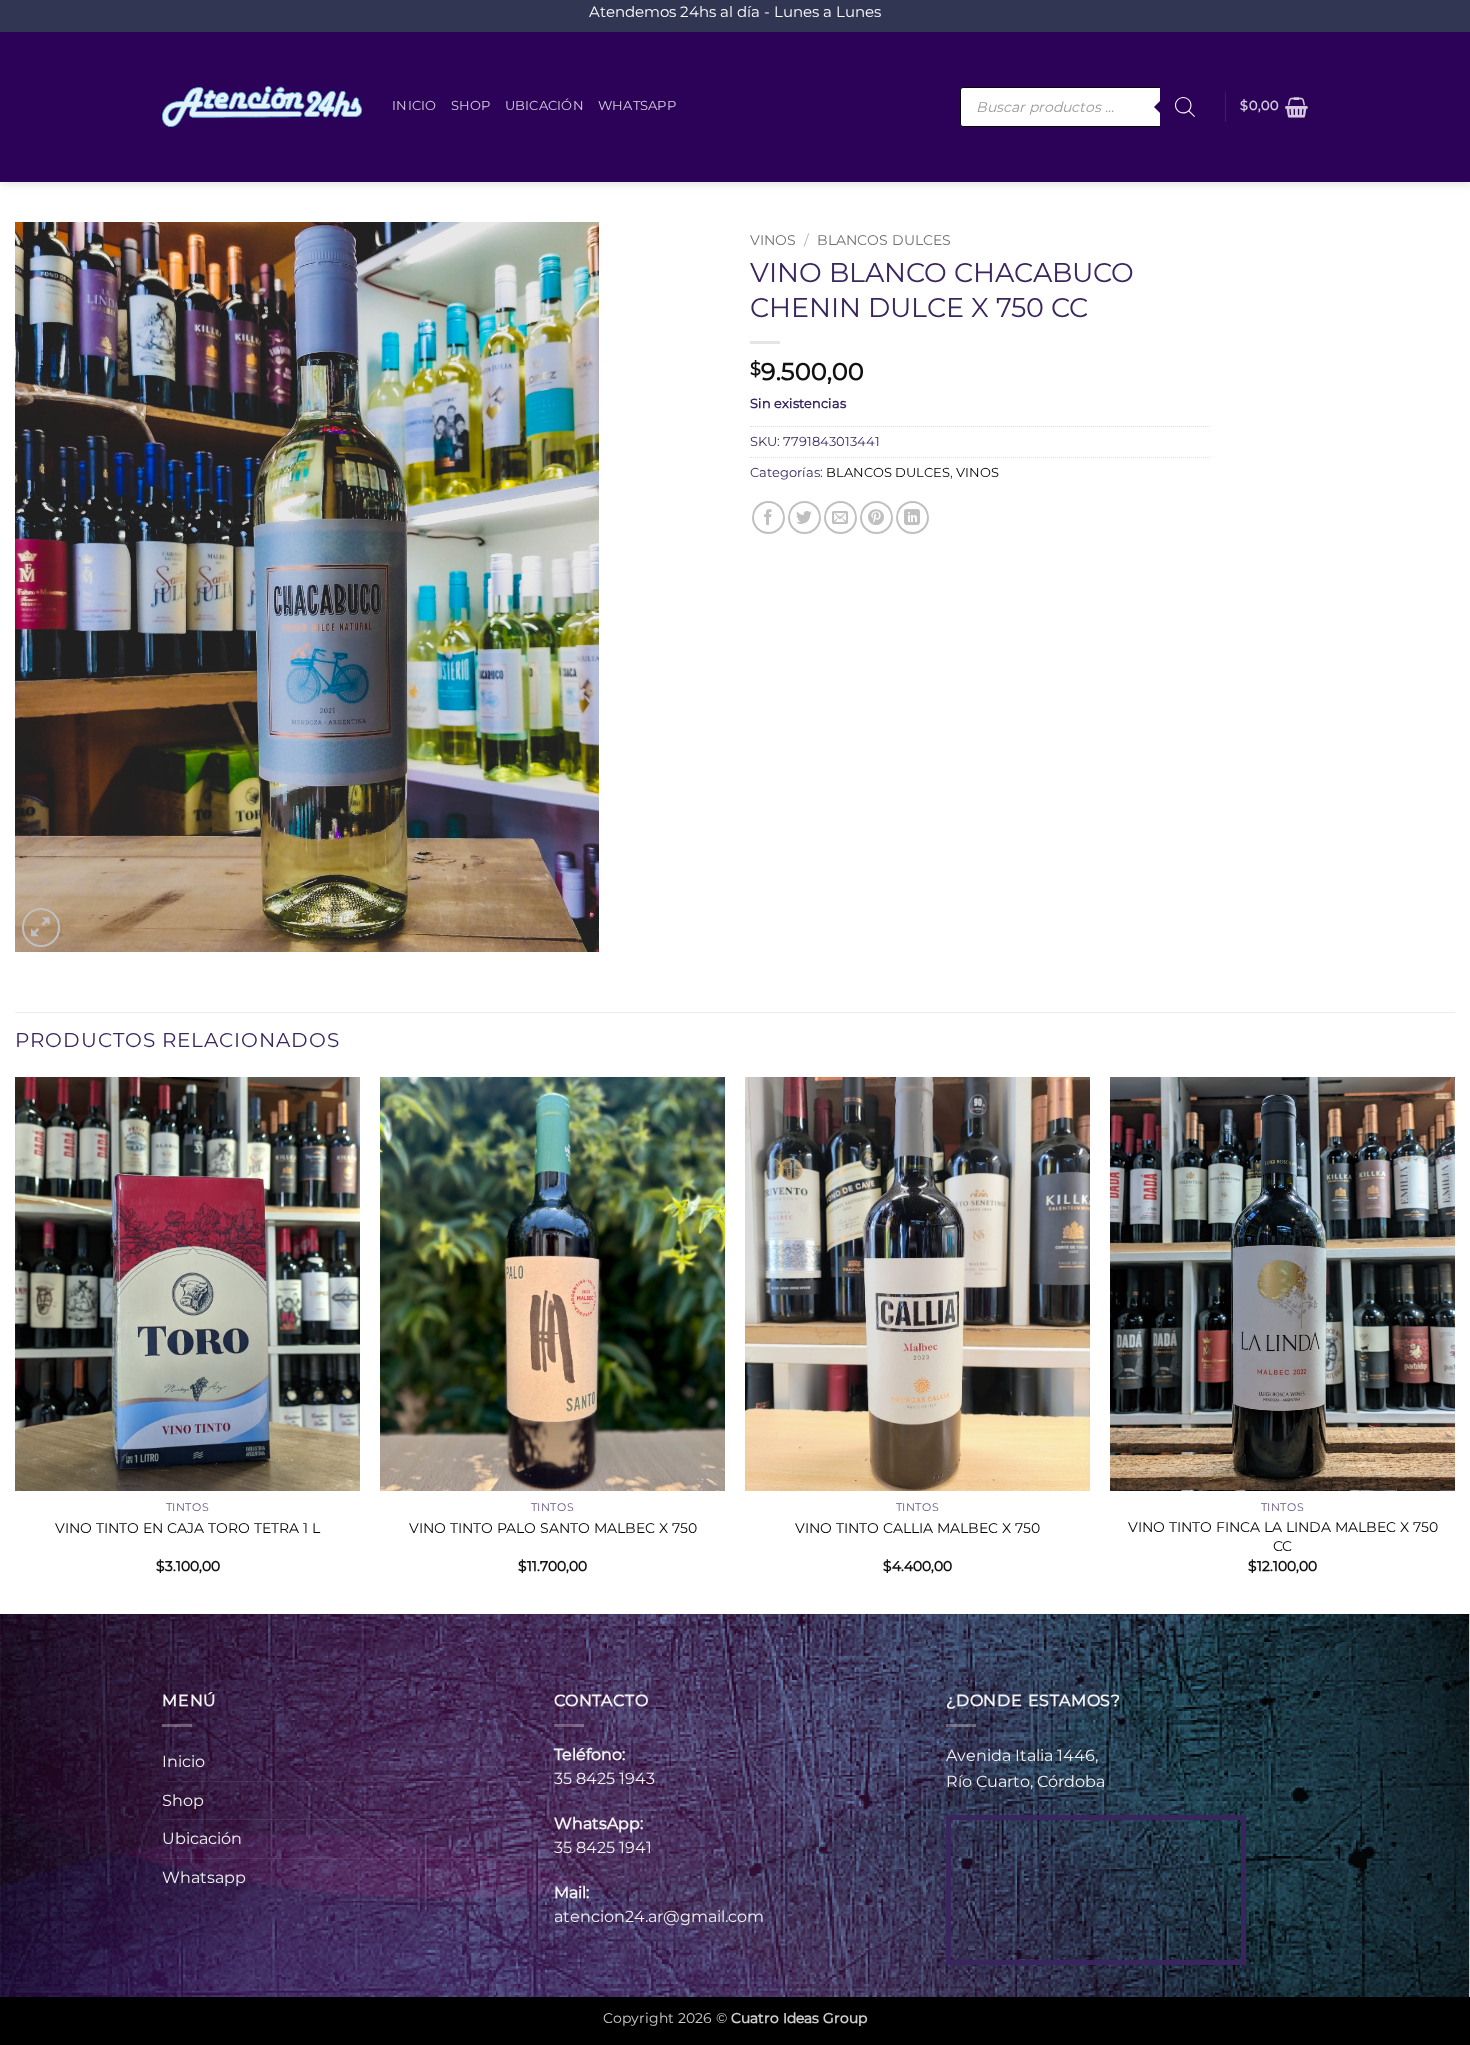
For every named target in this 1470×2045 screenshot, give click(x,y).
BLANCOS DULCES (884, 240)
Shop (471, 105)
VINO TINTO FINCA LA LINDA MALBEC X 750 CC (1283, 1536)
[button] (1274, 107)
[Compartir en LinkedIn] (912, 517)
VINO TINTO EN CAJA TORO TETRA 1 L (187, 1528)
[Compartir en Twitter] (804, 517)
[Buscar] (1185, 107)
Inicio (414, 105)
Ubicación (544, 105)
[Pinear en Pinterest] (876, 517)
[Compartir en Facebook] (768, 517)
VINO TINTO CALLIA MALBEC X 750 (917, 1528)
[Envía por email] (840, 517)
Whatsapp (637, 105)
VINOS (773, 240)
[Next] (1454, 1343)
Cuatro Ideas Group (799, 2018)
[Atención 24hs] (262, 107)
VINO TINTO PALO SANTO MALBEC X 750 (553, 1528)
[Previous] (16, 1343)
